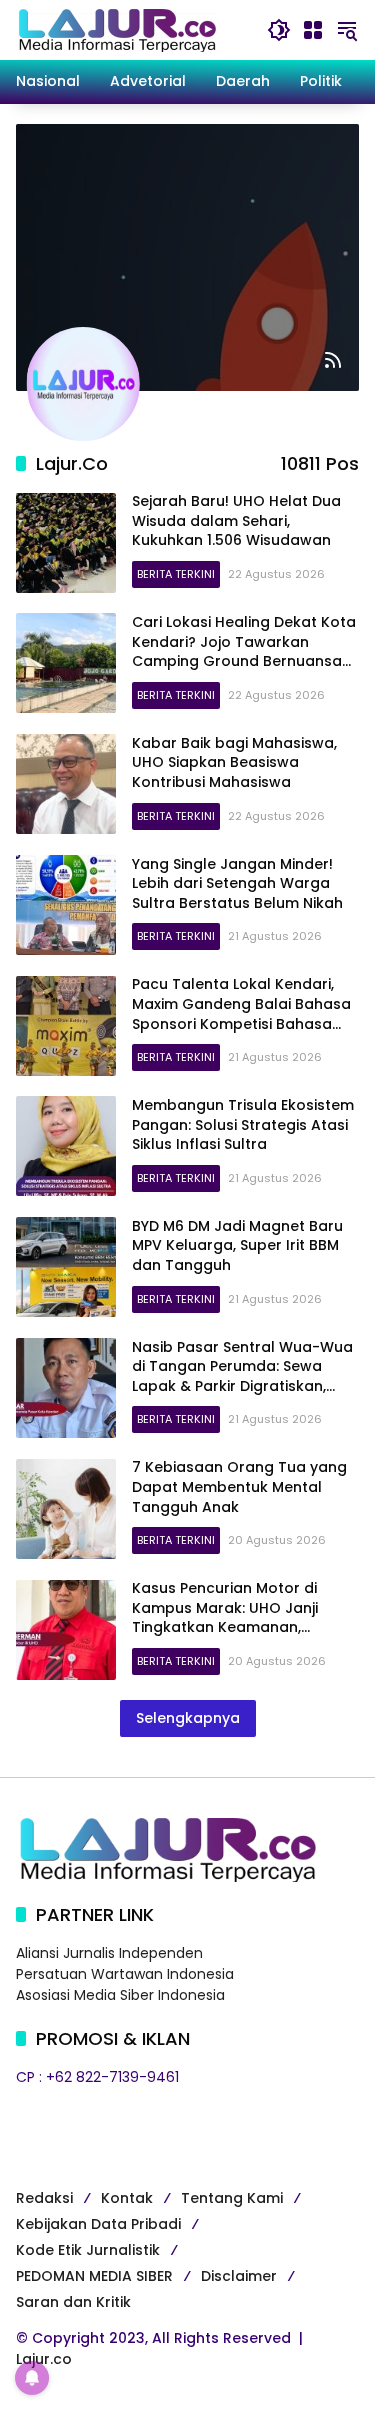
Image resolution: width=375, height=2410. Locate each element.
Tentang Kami (232, 2198)
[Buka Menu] (313, 30)
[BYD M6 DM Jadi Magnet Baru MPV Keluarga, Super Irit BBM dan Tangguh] (66, 1267)
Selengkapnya (188, 1718)
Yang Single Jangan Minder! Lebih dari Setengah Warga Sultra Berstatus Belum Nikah (237, 883)
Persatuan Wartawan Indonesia (125, 1974)
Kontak (127, 2198)
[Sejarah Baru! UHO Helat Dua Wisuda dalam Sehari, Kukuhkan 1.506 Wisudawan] (66, 543)
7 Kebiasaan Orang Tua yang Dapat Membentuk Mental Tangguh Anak (239, 1486)
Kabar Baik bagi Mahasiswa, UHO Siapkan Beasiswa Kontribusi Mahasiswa (234, 762)
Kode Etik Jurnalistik (88, 2250)
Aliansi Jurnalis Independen (109, 1953)
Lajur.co (44, 2359)
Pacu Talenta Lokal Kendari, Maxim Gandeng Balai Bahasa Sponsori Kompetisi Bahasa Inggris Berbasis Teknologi (241, 1013)
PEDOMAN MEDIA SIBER (94, 2276)
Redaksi (44, 2198)
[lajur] (116, 29)
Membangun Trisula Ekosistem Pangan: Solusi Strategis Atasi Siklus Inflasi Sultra (243, 1124)
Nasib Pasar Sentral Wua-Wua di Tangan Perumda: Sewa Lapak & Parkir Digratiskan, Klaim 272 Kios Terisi (242, 1376)
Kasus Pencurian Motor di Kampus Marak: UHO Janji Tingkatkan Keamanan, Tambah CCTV (225, 1617)
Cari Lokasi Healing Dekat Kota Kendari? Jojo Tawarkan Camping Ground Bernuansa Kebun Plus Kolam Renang (244, 651)
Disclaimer (239, 2276)
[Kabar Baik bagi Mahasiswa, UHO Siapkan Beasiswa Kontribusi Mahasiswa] (66, 784)
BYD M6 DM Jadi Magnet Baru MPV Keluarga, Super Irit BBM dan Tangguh (237, 1245)
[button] (279, 30)
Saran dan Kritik (73, 2302)
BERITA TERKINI (176, 574)
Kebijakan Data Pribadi (98, 2224)
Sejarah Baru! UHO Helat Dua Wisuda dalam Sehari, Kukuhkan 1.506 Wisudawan (236, 520)
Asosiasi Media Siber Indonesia (120, 1995)
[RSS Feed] (333, 360)
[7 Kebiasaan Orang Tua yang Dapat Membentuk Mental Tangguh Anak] (66, 1509)
